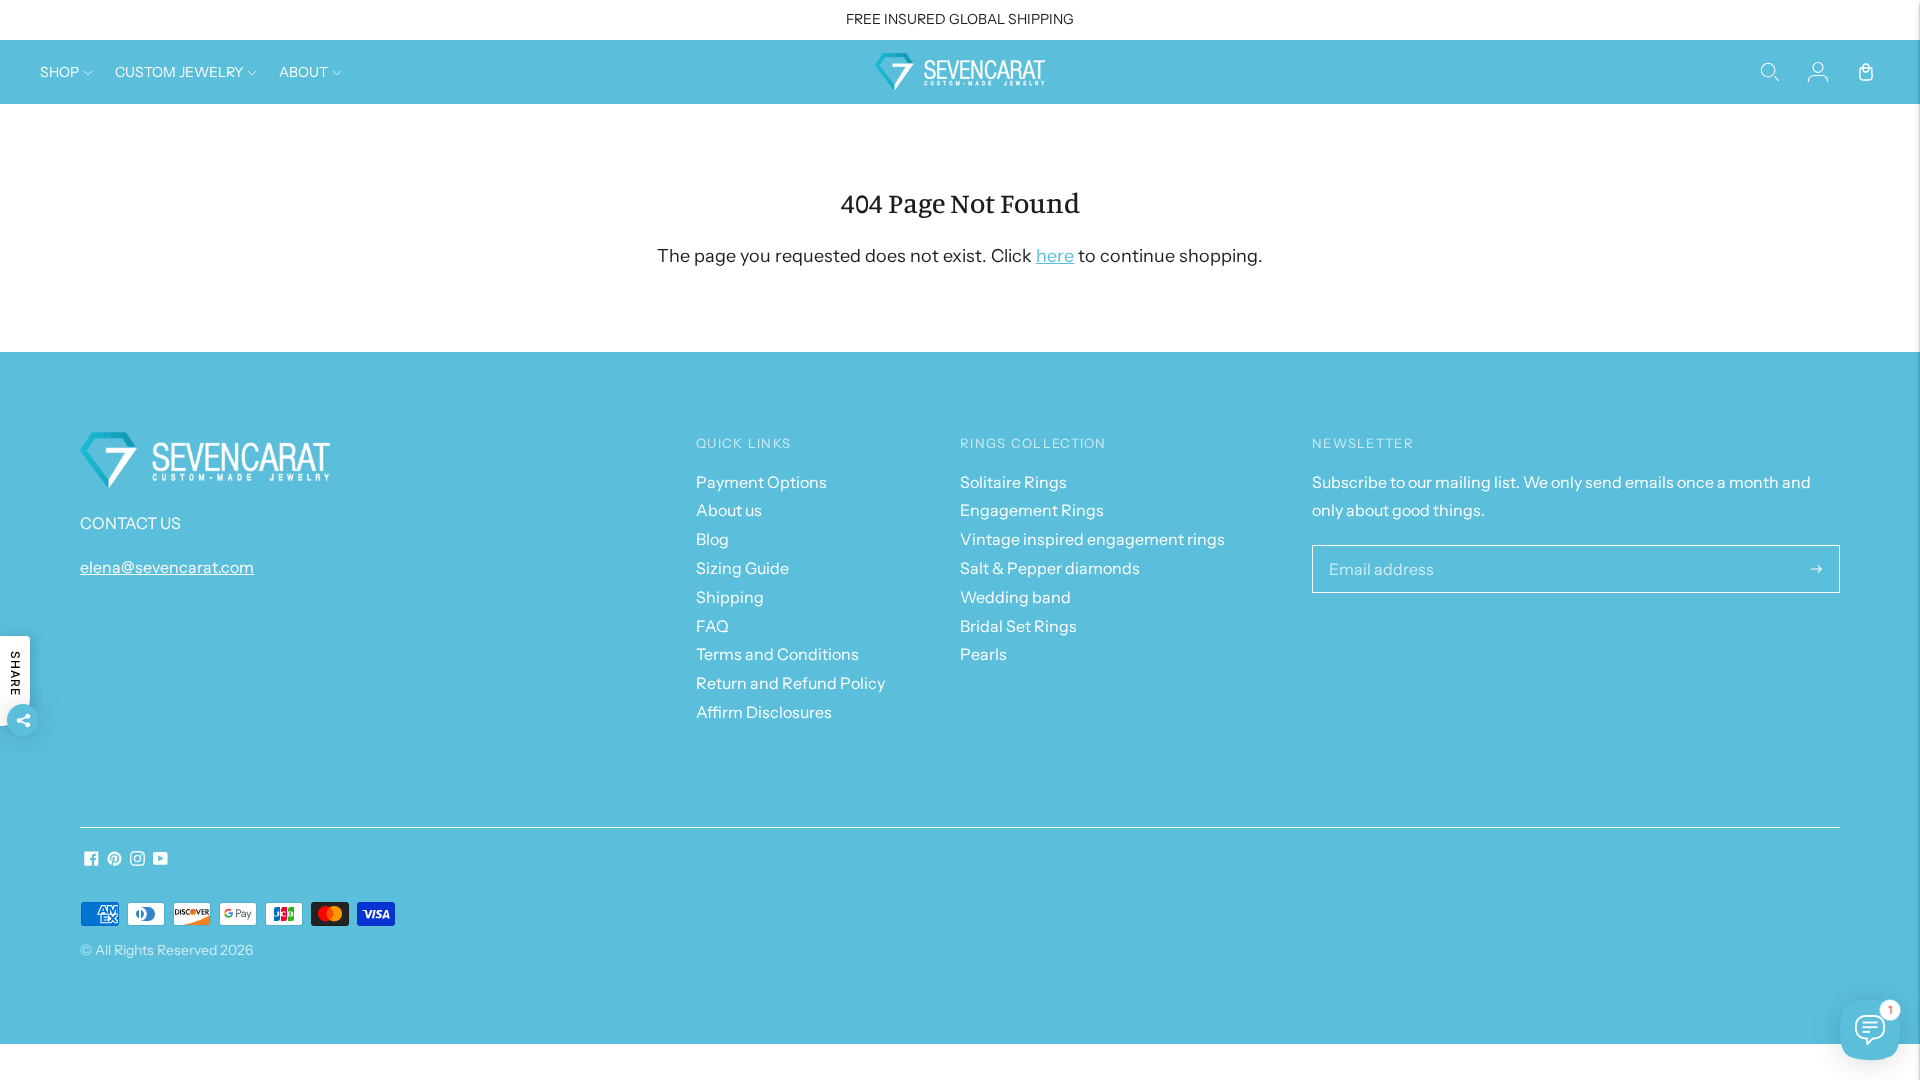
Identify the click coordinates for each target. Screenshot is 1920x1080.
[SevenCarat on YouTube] (160, 860)
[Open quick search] (1770, 72)
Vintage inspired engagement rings (1092, 539)
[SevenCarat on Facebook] (91, 860)
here (1055, 256)
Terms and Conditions (777, 654)
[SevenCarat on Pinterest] (114, 860)
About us (729, 510)
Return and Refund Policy (790, 683)
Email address (1376, 547)
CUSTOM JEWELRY (179, 72)
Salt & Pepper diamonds (1050, 568)
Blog (712, 539)
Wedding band (1015, 597)
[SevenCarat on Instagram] (137, 860)
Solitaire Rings (1013, 482)
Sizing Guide (742, 568)
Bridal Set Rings (1018, 626)
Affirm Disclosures (764, 712)
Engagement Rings (1032, 510)
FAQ (712, 626)
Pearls (983, 654)
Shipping (730, 597)
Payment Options (761, 482)
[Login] (1818, 72)
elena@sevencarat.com (167, 567)
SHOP (59, 72)
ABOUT (303, 72)
